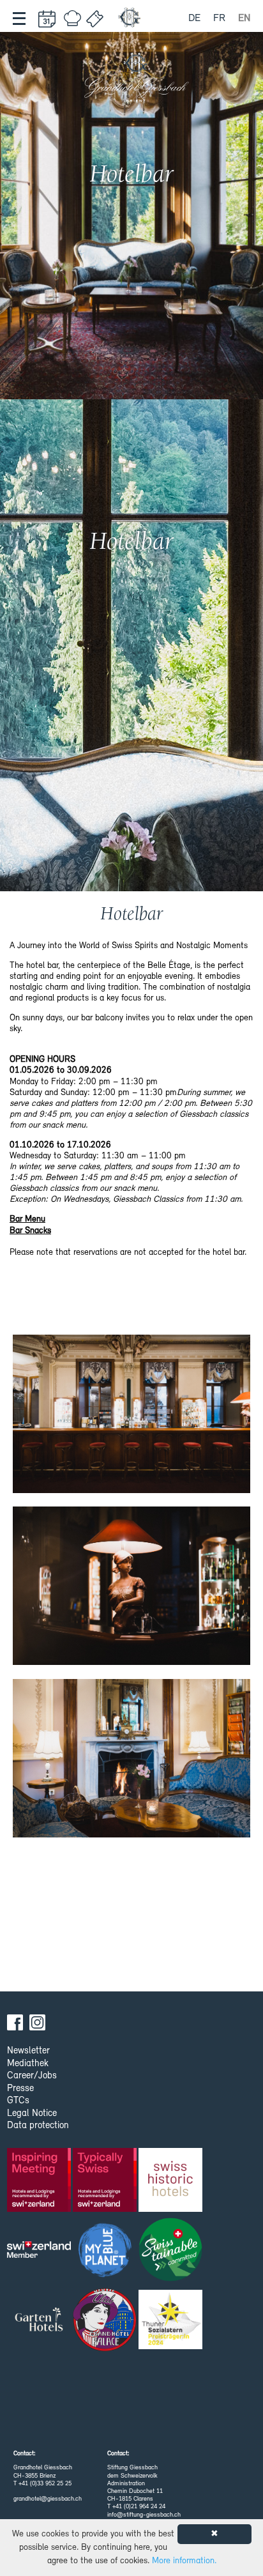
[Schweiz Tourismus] (40, 2253)
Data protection (38, 2126)
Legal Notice (32, 2114)
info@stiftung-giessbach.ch (144, 2515)
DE (194, 19)
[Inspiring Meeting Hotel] (40, 2183)
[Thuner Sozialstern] (171, 2323)
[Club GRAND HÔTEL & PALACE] (106, 2323)
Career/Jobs (32, 2076)
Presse (20, 2089)
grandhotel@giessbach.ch (48, 2499)
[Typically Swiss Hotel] (106, 2183)
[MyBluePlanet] (106, 2253)
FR (219, 19)
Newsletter (28, 2051)
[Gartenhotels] (40, 2323)
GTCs (18, 2101)
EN (244, 19)
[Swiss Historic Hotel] (171, 2183)
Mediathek (28, 2064)
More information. (184, 2561)
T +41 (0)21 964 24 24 (136, 2507)
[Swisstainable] (171, 2253)
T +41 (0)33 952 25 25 (42, 2484)
